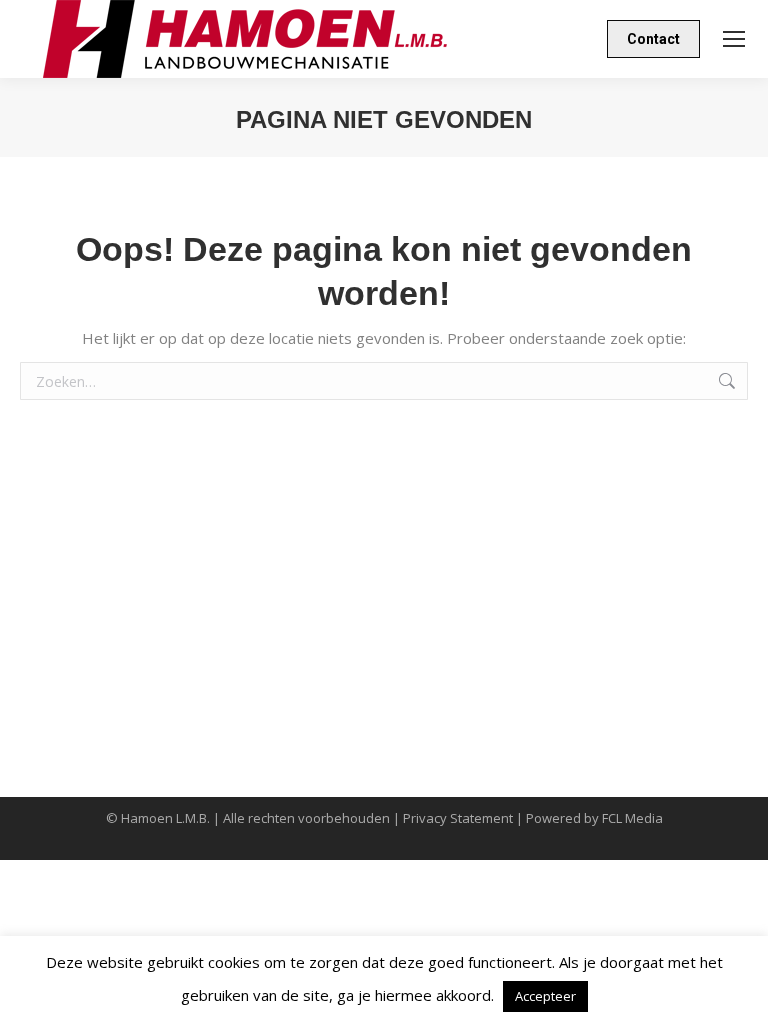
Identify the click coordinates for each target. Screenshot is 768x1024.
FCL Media (632, 818)
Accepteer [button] (545, 996)
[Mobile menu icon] (734, 39)
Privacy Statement (458, 818)
